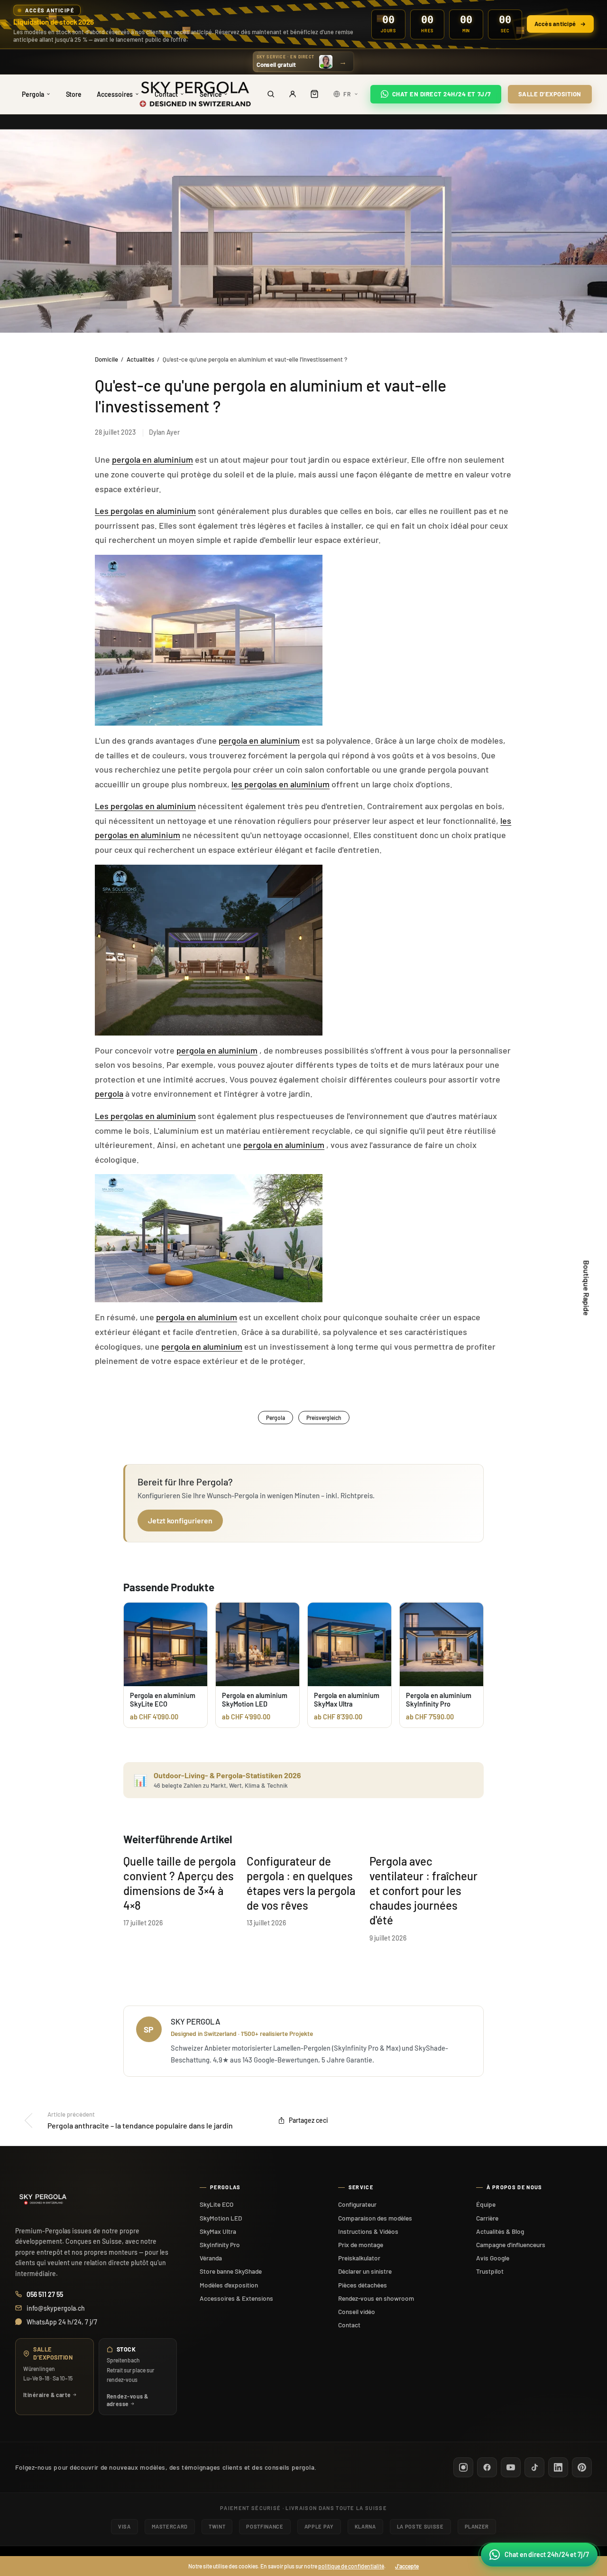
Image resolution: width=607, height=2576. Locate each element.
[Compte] (293, 94)
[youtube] (511, 2467)
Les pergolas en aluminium (145, 511)
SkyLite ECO (216, 2204)
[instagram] (463, 2467)
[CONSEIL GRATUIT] (304, 62)
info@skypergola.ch (56, 2308)
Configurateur (357, 2204)
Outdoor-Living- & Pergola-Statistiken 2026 (227, 1775)
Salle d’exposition (550, 94)
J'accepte (407, 2566)
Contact (349, 2325)
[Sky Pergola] (195, 94)
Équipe (486, 2204)
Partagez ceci (308, 2120)
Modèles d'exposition (229, 2285)
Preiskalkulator (359, 2258)
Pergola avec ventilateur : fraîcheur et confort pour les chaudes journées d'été (423, 1891)
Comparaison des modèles (375, 2218)
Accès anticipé (555, 24)
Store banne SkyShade (231, 2271)
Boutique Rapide (587, 1288)
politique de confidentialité (351, 2566)
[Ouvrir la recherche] (271, 94)
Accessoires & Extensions (236, 2298)
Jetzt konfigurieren (180, 1520)
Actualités (140, 359)
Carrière (487, 2218)
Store (74, 94)
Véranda (211, 2258)
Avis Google (493, 2258)
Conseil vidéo (357, 2311)
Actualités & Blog (500, 2231)
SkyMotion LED (221, 2218)
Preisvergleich (324, 1418)
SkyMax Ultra (218, 2231)
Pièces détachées (363, 2285)
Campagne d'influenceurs (511, 2245)
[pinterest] (582, 2467)
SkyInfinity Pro (220, 2245)
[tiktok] (534, 2467)
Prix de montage (361, 2245)
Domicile (106, 359)
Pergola (33, 94)
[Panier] (314, 94)
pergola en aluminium (152, 459)
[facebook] (487, 2467)
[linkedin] (558, 2467)
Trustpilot (490, 2271)
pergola (109, 1093)
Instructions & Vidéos (368, 2231)
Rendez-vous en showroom (376, 2298)
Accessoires (115, 94)
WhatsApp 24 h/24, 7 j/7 (62, 2322)
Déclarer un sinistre (365, 2271)
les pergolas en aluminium (281, 784)
